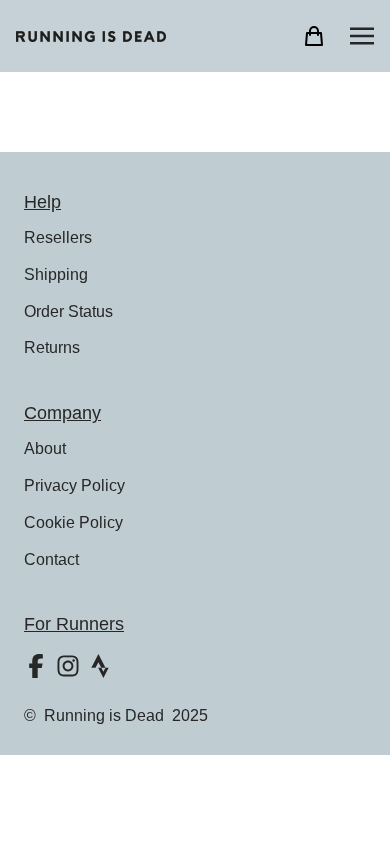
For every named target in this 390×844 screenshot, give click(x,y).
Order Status (68, 311)
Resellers (58, 237)
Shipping (56, 274)
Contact (51, 559)
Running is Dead (104, 715)
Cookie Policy (73, 522)
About (45, 448)
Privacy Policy (74, 485)
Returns (52, 347)
